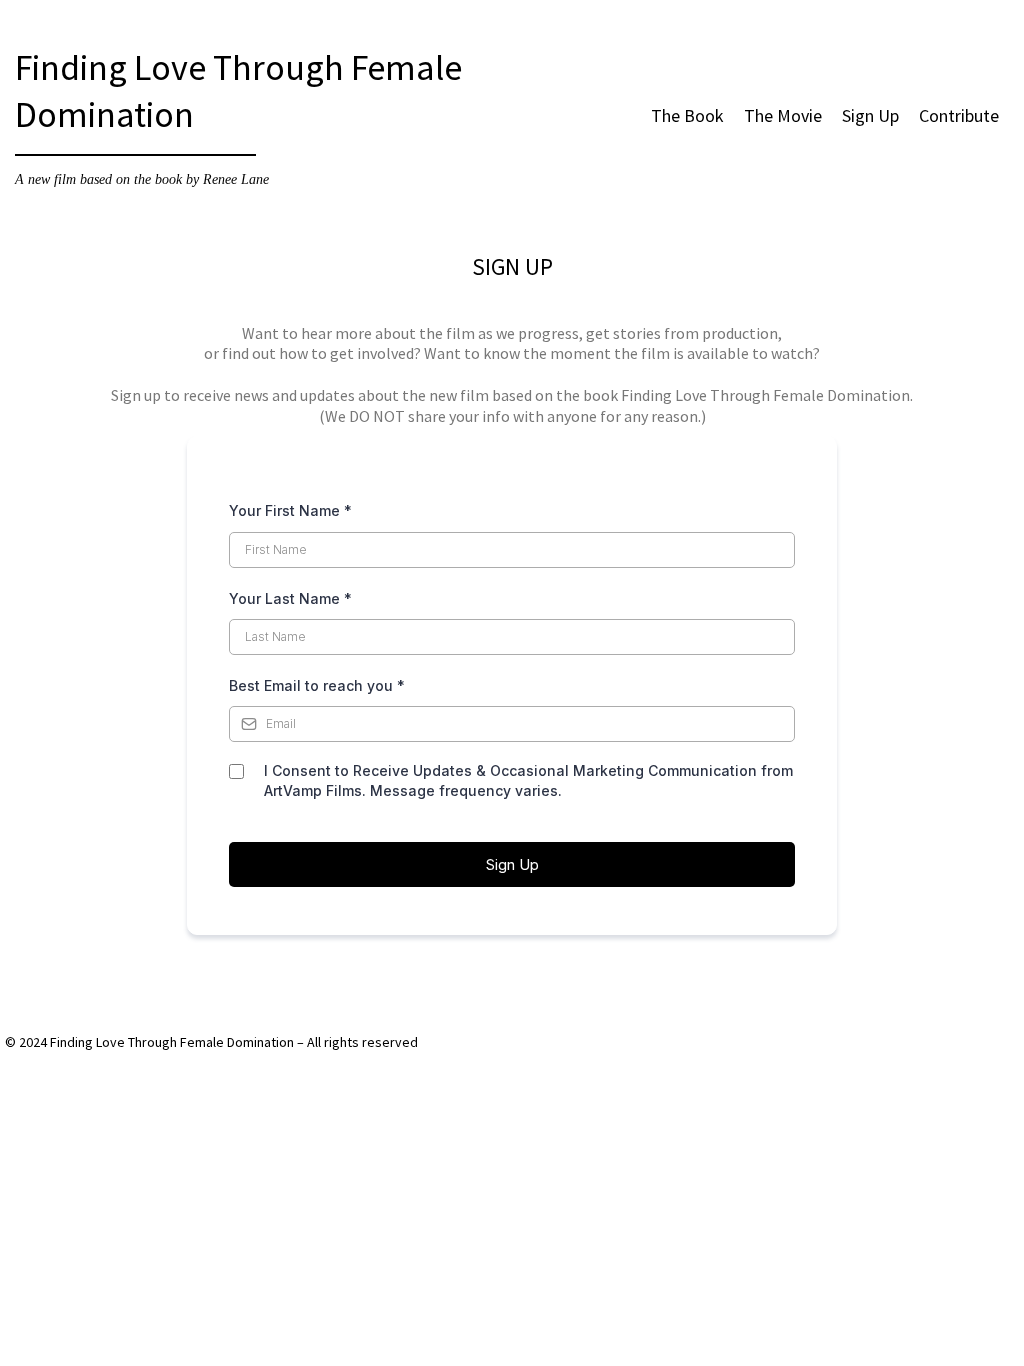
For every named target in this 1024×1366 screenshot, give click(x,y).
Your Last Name (290, 598)
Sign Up (870, 115)
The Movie (783, 115)
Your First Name (290, 510)
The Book (687, 115)
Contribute (959, 115)
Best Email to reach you (317, 685)
